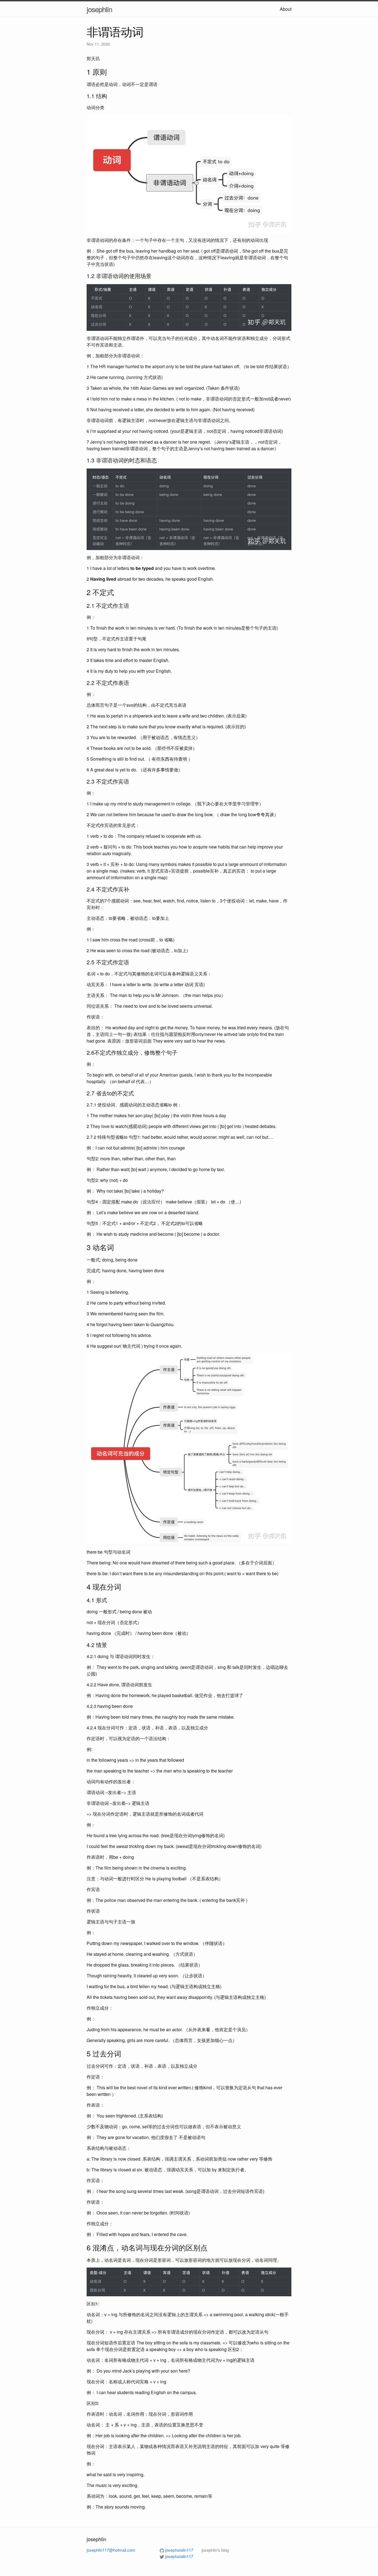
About (286, 9)
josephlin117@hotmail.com (111, 2550)
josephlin (99, 9)
